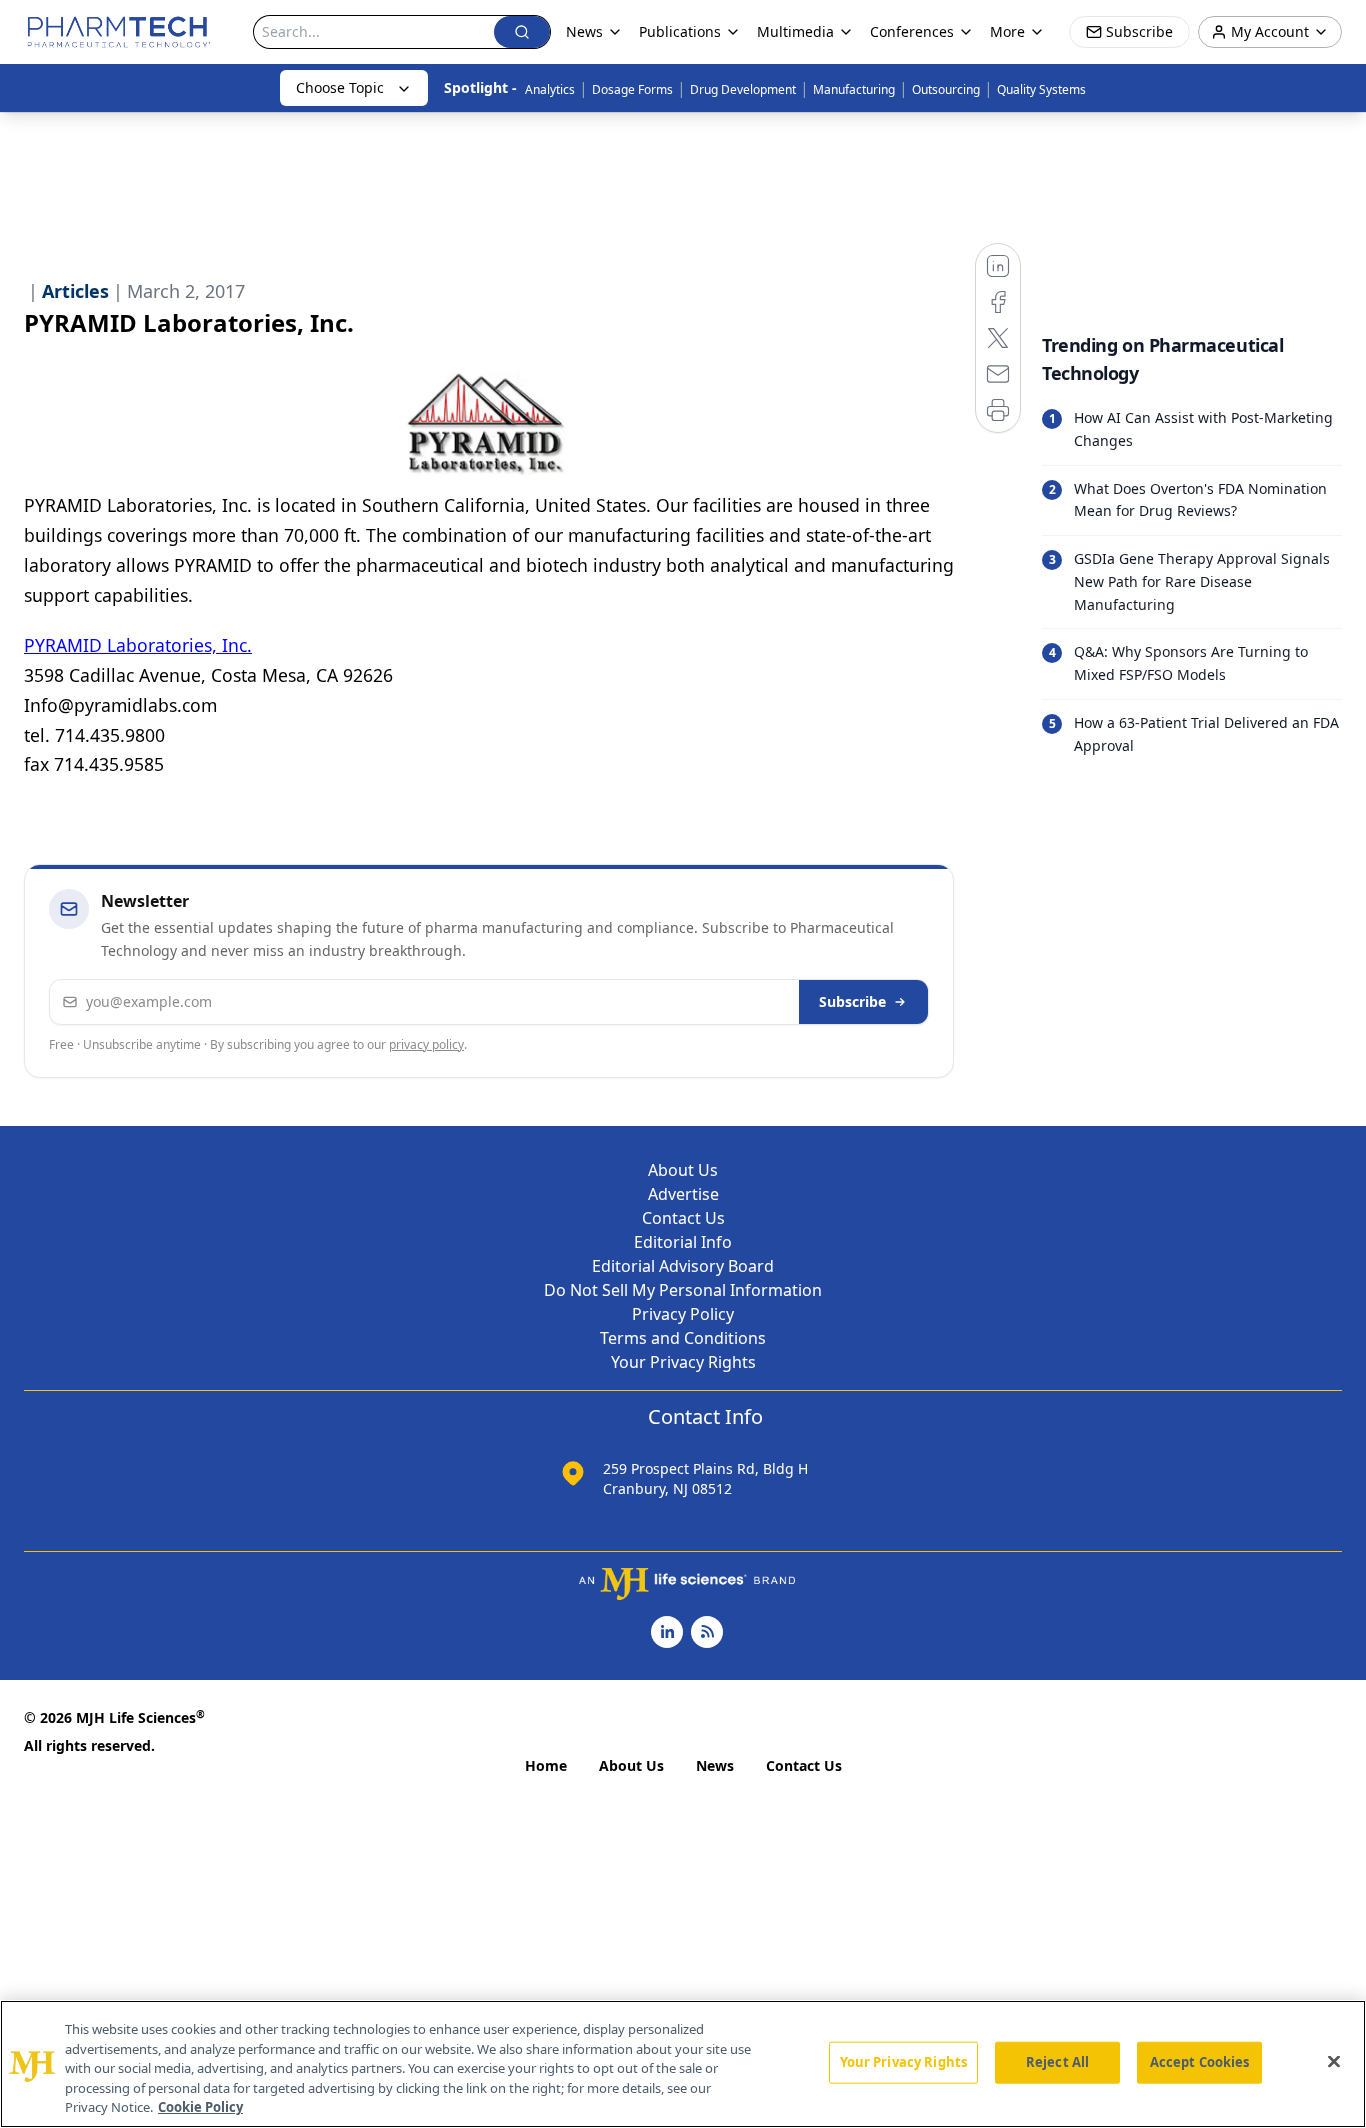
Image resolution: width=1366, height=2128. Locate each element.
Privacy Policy (683, 1314)
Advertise (683, 1194)
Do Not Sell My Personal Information (683, 1290)
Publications (680, 31)
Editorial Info (683, 1242)
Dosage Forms (632, 89)
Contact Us (683, 1218)
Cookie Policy (200, 2107)
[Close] (1334, 2062)
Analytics (550, 89)
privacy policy (426, 1044)
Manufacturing (854, 89)
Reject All (1057, 2062)
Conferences (912, 31)
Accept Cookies (1200, 2062)
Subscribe (852, 1001)
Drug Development (743, 89)
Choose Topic (340, 87)
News (715, 1765)
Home (546, 1765)
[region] (683, 2064)
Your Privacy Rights (683, 1362)
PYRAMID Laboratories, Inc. (138, 645)
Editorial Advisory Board (683, 1266)
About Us (683, 1170)
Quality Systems (1041, 89)
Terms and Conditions (683, 1338)
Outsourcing (946, 89)
